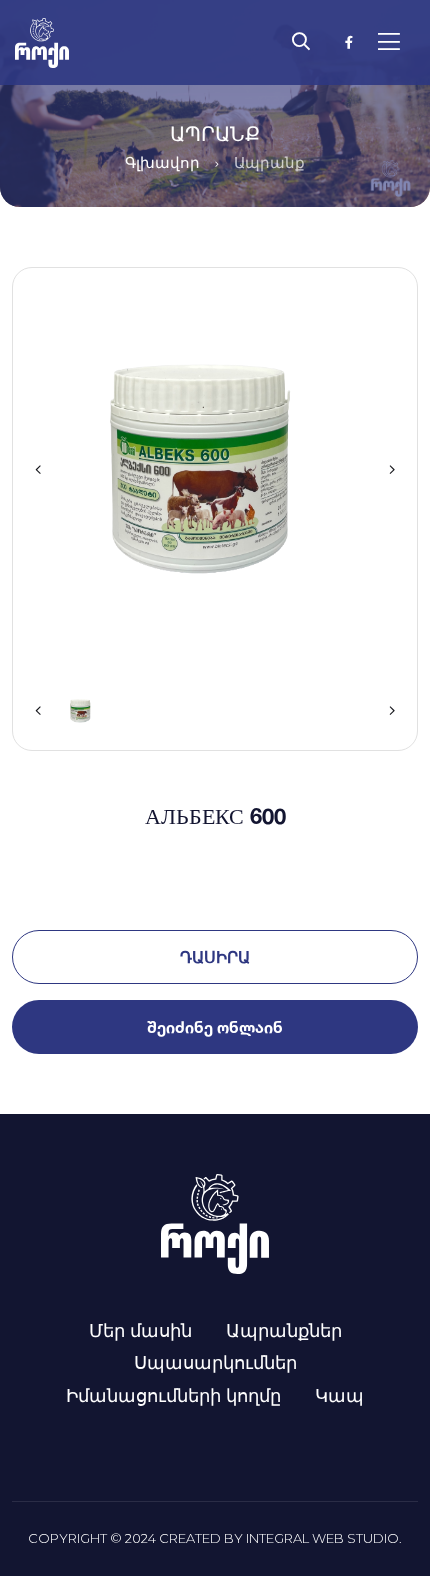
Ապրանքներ (284, 1330)
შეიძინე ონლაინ (215, 1027)
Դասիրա (215, 957)
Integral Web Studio (322, 1538)
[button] (38, 470)
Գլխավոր (162, 162)
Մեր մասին (140, 1330)
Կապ (339, 1395)
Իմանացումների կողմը (173, 1395)
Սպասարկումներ (215, 1362)
